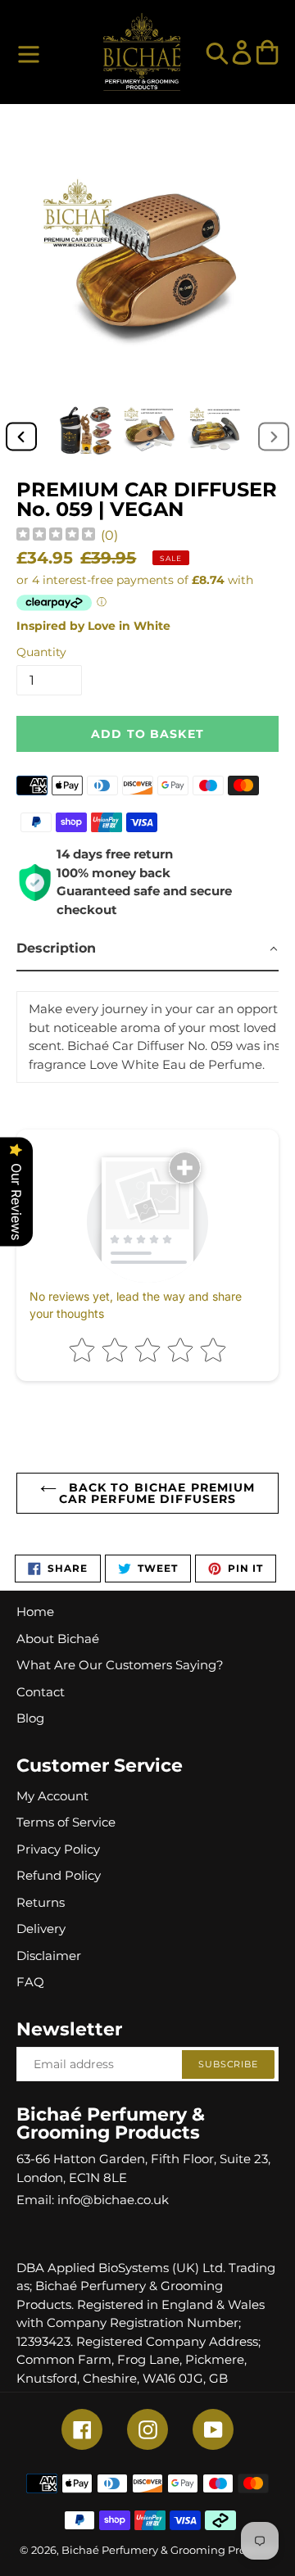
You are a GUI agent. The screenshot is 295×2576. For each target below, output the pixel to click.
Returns (41, 1902)
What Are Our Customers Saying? (120, 1665)
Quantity (41, 652)
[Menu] (29, 52)
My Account (52, 1796)
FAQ (30, 1982)
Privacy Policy (58, 1849)
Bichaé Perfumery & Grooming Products (168, 2550)
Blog (30, 1718)
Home (35, 1612)
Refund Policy (59, 1875)
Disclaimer (49, 1956)
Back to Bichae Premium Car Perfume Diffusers (157, 1493)
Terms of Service (66, 1822)
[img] (56, 536)
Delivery (41, 1929)
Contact (41, 1692)
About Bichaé (58, 1639)
